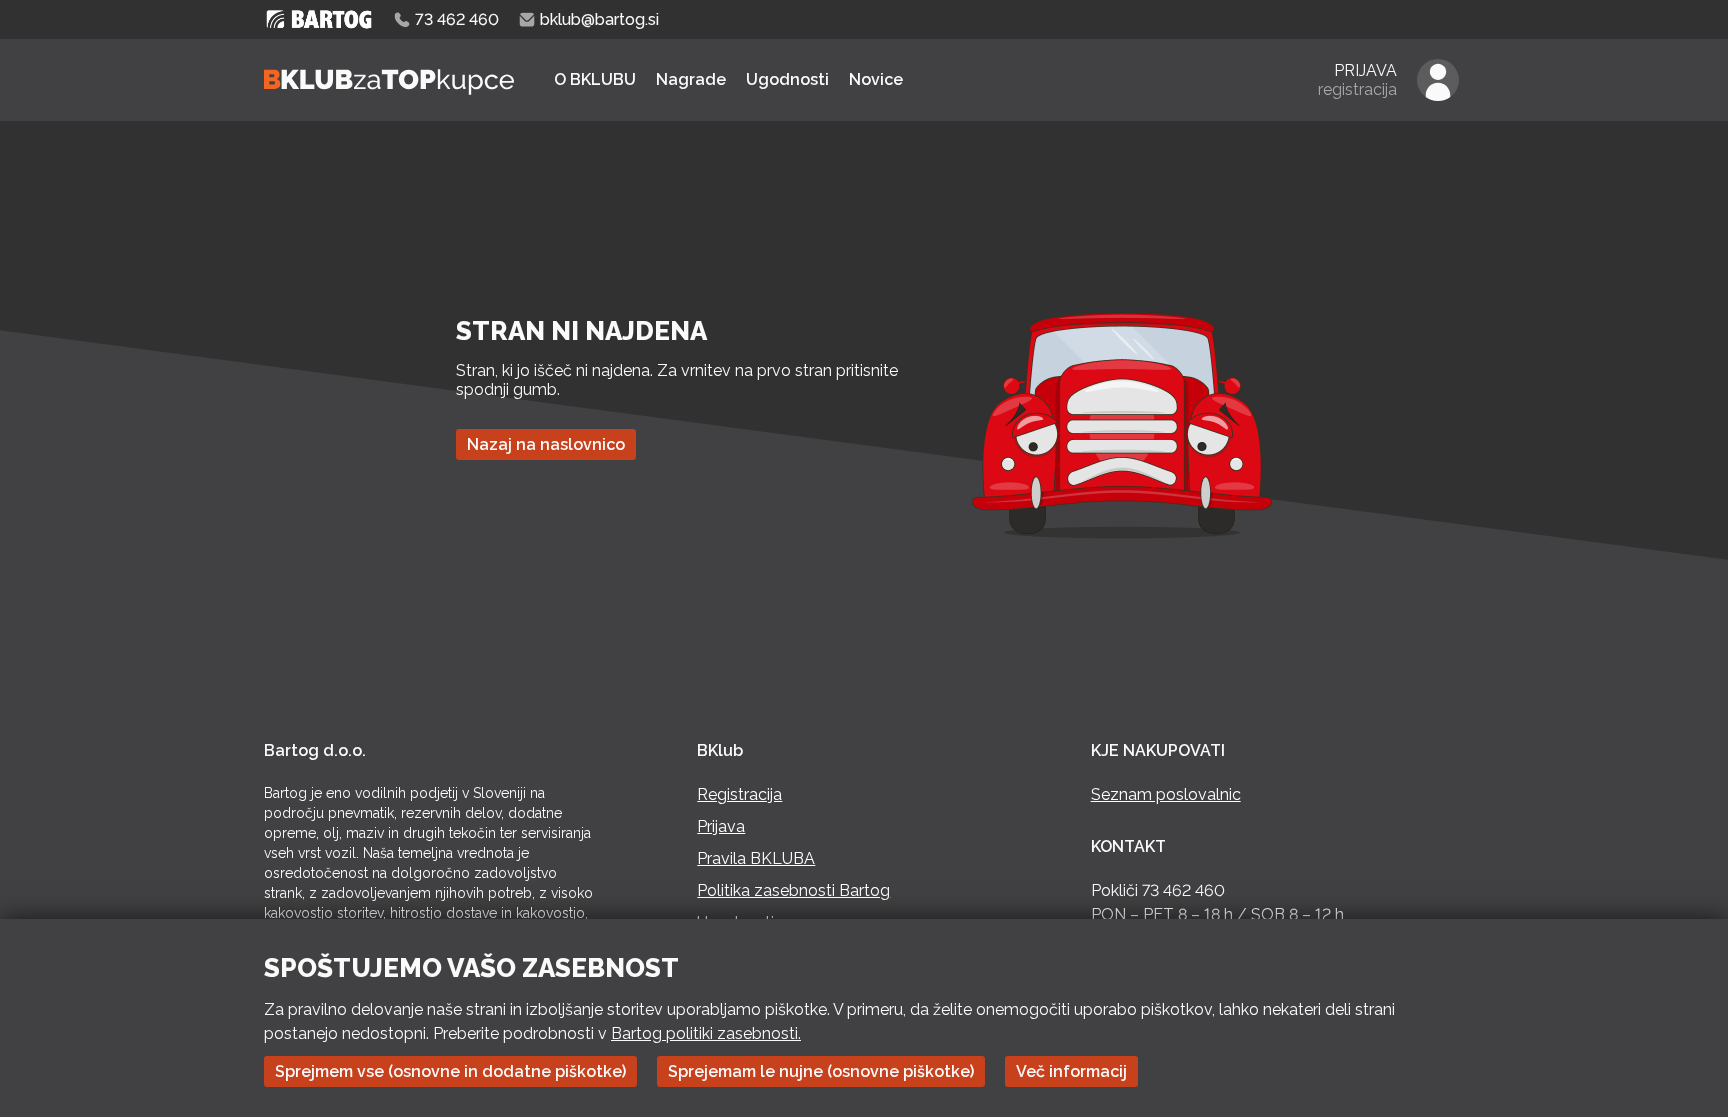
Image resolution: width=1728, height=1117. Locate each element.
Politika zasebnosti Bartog (793, 890)
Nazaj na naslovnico (546, 444)
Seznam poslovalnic (1166, 794)
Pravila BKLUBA (756, 858)
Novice (876, 79)
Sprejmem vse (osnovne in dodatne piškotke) (450, 1071)
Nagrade (691, 79)
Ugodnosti (787, 79)
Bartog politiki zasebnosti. (706, 1033)
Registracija (739, 794)
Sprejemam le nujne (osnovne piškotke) (821, 1071)
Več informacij (1071, 1071)
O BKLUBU (595, 79)
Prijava (721, 826)
